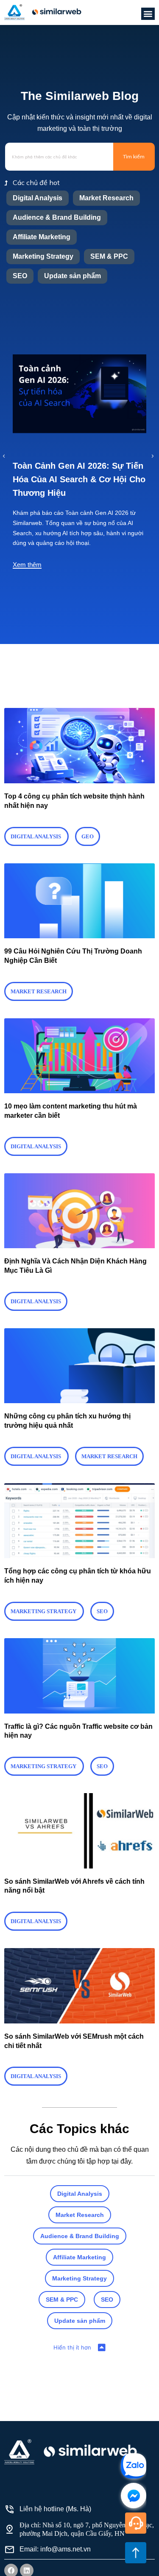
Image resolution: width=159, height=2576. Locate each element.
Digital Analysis (38, 198)
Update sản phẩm (73, 276)
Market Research (106, 198)
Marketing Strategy (43, 256)
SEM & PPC (109, 256)
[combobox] (59, 157)
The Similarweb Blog (80, 96)
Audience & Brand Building (57, 217)
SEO (20, 276)
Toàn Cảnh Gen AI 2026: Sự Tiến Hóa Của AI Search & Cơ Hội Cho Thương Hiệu (79, 479)
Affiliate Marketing (42, 237)
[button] (148, 14)
